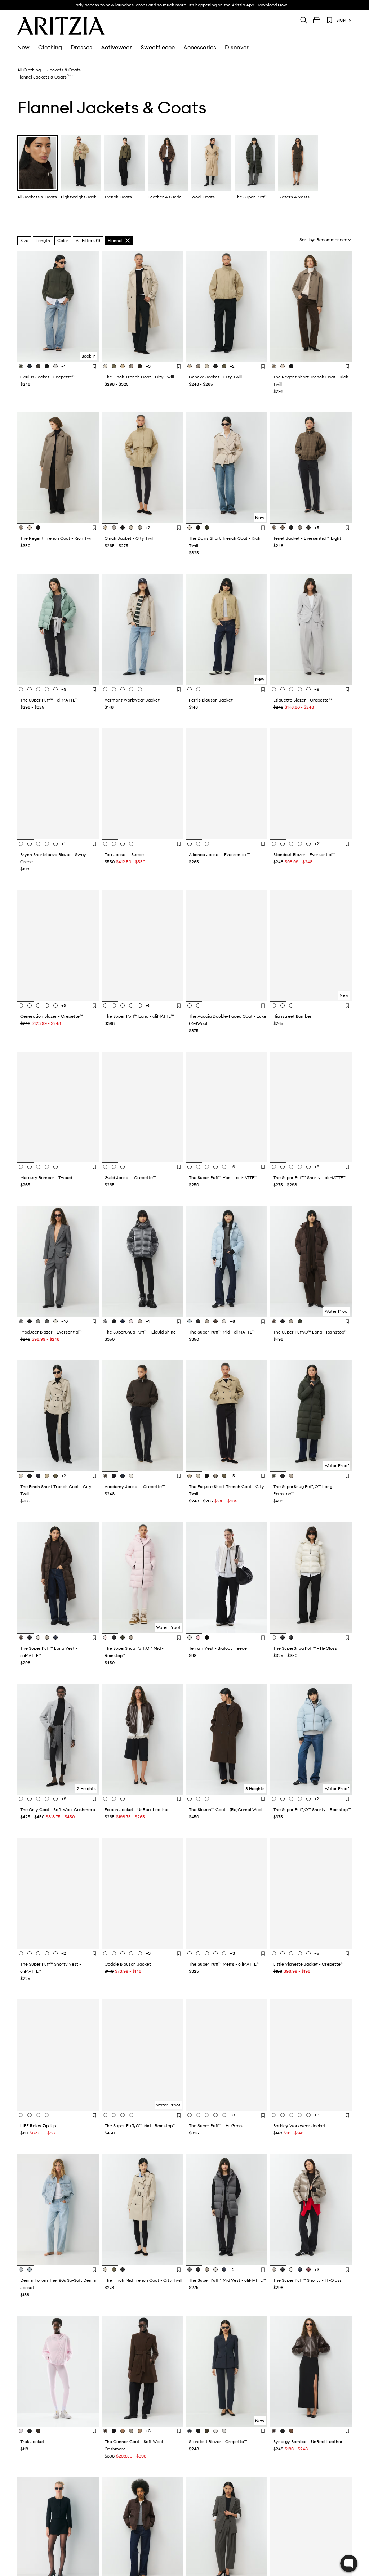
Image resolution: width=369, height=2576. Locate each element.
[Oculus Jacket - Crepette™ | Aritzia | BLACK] (47, 366)
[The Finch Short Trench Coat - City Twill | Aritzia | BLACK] (30, 1476)
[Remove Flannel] (128, 241)
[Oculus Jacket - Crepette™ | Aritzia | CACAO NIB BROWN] (38, 366)
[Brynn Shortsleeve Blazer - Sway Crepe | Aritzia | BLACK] (30, 844)
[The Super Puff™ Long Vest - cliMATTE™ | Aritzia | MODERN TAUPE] (47, 1638)
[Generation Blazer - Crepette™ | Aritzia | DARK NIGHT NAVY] (55, 1005)
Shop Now (242, 5)
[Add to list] (94, 366)
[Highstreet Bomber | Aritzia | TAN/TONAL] (291, 1005)
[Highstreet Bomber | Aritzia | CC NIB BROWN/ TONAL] (283, 1005)
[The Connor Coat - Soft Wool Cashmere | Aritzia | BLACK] (114, 2431)
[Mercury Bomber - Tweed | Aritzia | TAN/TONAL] (47, 1167)
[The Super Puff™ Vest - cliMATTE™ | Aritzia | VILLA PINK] (224, 1167)
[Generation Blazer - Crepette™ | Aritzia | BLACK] (30, 1005)
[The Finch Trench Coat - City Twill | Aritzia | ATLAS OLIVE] (114, 366)
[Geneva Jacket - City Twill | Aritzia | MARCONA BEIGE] (207, 366)
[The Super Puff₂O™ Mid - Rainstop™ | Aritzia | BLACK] (114, 2115)
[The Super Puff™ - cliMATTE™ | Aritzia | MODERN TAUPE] (38, 689)
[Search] (304, 20)
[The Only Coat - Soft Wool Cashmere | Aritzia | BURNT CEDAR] (30, 1799)
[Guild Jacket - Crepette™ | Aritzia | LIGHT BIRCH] (106, 1167)
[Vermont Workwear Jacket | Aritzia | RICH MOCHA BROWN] (123, 689)
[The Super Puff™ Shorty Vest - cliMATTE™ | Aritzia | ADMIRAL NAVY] (38, 1953)
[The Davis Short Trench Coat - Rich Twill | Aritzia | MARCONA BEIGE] (191, 528)
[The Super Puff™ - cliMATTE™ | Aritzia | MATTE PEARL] (47, 689)
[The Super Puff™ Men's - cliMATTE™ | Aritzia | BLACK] (198, 1953)
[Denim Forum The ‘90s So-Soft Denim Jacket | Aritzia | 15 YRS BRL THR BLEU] (22, 2270)
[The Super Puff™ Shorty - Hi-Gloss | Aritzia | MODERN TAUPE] (275, 2270)
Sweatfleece (158, 48)
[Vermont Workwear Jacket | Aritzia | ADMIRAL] (140, 689)
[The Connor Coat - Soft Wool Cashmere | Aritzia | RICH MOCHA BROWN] (106, 2431)
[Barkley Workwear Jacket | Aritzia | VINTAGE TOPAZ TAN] (308, 2115)
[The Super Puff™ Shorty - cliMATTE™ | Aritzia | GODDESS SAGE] (275, 1167)
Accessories (200, 48)
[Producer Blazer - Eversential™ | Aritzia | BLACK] (30, 1321)
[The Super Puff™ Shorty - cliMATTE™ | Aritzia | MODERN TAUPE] (291, 1167)
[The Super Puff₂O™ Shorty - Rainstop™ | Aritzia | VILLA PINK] (300, 1799)
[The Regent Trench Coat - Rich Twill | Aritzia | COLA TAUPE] (22, 528)
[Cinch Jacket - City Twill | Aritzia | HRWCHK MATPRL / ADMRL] (140, 528)
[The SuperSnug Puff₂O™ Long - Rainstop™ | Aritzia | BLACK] (283, 1476)
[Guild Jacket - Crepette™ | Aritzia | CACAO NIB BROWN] (114, 1167)
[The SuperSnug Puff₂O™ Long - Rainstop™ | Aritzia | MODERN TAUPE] (291, 1476)
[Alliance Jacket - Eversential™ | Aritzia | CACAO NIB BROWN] (207, 844)
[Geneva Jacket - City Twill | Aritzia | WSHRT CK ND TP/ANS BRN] (198, 366)
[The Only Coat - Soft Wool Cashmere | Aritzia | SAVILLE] (47, 1799)
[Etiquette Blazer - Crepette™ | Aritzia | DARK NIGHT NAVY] (300, 689)
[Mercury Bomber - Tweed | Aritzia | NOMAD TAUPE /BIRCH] (38, 1167)
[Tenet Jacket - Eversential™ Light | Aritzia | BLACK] (291, 528)
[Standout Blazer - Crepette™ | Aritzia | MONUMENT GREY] (224, 2431)
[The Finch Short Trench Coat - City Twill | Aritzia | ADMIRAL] (38, 1476)
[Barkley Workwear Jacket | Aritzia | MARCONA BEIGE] (283, 2115)
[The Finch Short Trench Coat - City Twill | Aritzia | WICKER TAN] (47, 1476)
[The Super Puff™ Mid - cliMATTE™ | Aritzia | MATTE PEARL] (224, 1321)
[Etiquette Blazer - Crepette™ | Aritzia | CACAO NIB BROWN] (308, 689)
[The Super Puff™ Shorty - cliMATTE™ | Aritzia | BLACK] (283, 1167)
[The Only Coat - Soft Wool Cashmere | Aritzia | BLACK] (38, 1799)
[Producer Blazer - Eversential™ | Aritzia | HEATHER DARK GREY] (38, 1321)
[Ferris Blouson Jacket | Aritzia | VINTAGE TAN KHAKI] (191, 689)
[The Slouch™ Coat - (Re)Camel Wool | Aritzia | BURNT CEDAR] (191, 1799)
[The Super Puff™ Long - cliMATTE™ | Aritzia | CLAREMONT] (106, 1005)
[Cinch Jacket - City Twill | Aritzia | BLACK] (123, 528)
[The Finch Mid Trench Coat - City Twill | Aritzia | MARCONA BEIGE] (106, 2270)
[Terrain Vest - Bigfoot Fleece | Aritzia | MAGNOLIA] (198, 1638)
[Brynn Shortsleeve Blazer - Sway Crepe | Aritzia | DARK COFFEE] (38, 844)
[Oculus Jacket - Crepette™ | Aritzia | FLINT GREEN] (22, 366)
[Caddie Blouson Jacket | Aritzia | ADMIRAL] (123, 1953)
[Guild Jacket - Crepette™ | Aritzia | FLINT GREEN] (123, 1167)
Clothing (50, 48)
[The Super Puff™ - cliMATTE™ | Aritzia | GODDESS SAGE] (22, 689)
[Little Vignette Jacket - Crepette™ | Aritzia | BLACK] (283, 1953)
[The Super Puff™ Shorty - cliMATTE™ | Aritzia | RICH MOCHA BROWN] (308, 1167)
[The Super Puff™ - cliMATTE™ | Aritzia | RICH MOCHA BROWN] (55, 689)
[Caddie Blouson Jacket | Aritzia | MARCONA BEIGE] (106, 1953)
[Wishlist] (330, 20)
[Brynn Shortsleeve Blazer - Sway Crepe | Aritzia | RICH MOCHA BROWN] (55, 844)
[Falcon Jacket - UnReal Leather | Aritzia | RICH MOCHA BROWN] (106, 1799)
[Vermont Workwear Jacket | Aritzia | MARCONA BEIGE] (106, 689)
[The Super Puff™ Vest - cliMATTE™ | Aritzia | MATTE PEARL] (215, 1167)
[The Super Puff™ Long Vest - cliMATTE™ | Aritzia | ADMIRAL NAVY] (55, 1638)
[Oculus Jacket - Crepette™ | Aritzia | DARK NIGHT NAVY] (30, 366)
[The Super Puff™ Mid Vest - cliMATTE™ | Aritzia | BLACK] (198, 2270)
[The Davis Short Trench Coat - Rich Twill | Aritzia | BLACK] (198, 528)
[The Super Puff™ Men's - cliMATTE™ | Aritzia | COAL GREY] (207, 1953)
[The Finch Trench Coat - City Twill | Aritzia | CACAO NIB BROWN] (140, 366)
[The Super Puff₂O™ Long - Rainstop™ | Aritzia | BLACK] (283, 1321)
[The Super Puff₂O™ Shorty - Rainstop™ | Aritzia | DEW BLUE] (275, 1799)
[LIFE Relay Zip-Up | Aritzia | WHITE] (47, 2115)
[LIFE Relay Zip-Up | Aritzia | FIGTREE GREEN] (22, 2115)
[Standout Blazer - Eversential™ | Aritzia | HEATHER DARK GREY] (300, 844)
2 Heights (86, 1789)
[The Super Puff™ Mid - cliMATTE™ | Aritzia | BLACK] (198, 1321)
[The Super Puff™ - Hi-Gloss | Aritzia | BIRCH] (215, 2115)
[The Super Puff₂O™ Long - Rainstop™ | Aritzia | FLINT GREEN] (300, 1321)
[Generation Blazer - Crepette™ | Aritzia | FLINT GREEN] (22, 1005)
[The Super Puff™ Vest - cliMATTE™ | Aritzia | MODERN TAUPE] (207, 1167)
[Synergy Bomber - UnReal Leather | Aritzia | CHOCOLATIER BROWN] (291, 2431)
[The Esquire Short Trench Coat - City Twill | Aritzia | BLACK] (207, 1476)
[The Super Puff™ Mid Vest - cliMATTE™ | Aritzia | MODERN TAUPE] (207, 2270)
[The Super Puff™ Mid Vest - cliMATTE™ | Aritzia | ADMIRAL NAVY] (224, 2270)
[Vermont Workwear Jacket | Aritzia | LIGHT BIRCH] (131, 689)
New (23, 48)
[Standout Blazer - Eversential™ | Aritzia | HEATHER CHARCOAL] (308, 844)
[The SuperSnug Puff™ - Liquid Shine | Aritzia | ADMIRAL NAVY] (123, 1321)
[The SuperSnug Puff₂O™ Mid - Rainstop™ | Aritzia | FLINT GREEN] (123, 1638)
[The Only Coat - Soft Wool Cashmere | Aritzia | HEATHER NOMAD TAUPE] (55, 1799)
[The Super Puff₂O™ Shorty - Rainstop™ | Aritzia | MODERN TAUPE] (291, 1799)
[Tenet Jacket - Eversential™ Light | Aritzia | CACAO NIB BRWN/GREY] (308, 528)
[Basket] (317, 20)
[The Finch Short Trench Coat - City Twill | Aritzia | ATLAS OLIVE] (55, 1476)
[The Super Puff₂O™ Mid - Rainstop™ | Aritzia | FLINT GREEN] (131, 2115)
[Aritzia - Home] (61, 26)
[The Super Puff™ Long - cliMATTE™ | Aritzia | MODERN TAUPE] (123, 1005)
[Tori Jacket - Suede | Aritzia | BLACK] (123, 844)
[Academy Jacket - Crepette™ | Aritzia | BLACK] (114, 1476)
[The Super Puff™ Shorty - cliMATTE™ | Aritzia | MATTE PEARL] (300, 1167)
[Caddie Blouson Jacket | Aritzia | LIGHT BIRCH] (131, 1953)
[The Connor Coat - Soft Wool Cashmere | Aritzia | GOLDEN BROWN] (123, 2431)
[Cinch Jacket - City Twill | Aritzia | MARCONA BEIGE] (131, 528)
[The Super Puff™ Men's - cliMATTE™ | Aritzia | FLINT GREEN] (191, 1953)
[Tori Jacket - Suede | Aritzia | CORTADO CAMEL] (131, 844)
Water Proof (337, 1311)
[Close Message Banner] (357, 5)
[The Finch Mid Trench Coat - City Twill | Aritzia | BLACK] (123, 2270)
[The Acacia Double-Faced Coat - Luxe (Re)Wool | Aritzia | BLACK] (198, 1005)
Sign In (344, 20)
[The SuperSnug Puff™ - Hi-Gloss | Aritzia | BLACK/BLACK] (291, 1638)
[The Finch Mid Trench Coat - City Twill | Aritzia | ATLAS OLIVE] (114, 2270)
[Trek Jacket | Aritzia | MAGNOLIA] (22, 2431)
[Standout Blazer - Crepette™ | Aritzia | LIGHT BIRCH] (215, 2431)
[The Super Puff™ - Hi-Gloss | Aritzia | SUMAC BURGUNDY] (224, 2115)
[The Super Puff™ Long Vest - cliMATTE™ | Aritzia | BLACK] (30, 1638)
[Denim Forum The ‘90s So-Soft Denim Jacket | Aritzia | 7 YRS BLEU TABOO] (30, 2270)
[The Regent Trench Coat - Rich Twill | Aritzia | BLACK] (38, 528)
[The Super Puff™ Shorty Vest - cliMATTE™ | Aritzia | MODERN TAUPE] (22, 1953)
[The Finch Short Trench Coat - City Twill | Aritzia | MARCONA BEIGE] (22, 1476)
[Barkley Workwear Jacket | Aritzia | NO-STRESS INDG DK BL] (275, 2115)
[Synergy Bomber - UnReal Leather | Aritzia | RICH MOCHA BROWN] (275, 2431)
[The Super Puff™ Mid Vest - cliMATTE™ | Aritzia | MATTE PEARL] (215, 2270)
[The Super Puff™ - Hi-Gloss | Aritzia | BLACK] (198, 2115)
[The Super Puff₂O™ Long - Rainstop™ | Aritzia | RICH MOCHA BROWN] (275, 1321)
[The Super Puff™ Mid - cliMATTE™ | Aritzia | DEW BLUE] (191, 1321)
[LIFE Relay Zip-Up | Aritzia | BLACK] (30, 2115)
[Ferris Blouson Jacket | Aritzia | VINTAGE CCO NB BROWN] (198, 689)
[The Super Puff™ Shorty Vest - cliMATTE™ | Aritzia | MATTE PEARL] (47, 1953)
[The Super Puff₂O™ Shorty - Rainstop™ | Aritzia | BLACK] (283, 1799)
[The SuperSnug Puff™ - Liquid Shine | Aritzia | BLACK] (114, 1321)
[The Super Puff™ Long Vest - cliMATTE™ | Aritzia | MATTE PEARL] (38, 1638)
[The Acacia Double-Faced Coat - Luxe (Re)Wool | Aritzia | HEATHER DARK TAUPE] (191, 1005)
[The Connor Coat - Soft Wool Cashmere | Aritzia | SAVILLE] (140, 2431)
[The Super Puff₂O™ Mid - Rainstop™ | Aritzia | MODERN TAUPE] (123, 2115)
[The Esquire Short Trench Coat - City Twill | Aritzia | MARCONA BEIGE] (198, 1476)
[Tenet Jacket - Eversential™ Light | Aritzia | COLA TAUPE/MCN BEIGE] (283, 528)
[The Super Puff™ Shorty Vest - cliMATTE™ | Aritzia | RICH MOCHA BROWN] (55, 1953)
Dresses (81, 48)
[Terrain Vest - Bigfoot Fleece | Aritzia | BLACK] (207, 1638)
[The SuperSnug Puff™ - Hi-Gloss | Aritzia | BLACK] (283, 1638)
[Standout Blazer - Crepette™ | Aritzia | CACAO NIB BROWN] (207, 2431)
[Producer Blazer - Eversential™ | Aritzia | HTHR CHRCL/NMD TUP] (47, 1321)
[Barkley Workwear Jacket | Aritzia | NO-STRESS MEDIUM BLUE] (291, 2115)
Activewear (116, 48)
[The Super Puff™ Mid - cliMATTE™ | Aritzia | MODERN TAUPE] (207, 1321)
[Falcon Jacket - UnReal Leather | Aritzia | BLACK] (114, 1799)
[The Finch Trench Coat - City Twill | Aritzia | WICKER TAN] (123, 366)
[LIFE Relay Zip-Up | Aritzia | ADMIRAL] (38, 2115)
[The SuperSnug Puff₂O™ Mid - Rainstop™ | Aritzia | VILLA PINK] (106, 1638)
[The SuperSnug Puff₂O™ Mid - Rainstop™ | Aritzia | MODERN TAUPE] (131, 1638)
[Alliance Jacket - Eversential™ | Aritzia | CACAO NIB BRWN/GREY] (198, 844)
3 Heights (255, 1789)
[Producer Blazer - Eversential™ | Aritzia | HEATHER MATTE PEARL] (55, 1321)
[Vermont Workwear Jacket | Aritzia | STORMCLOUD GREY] (114, 689)
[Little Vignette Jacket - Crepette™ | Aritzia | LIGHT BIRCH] (300, 1953)
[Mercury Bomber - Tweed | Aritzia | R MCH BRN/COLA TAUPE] (22, 1167)
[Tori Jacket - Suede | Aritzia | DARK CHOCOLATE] (106, 844)
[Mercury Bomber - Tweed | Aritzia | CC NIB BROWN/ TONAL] (30, 1167)
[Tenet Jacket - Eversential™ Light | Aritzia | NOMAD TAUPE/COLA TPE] (300, 528)
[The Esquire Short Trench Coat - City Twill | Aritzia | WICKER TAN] (191, 1476)
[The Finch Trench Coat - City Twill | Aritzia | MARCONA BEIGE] (106, 366)
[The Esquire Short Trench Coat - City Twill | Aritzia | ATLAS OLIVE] (224, 1476)
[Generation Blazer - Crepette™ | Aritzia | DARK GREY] (47, 1005)
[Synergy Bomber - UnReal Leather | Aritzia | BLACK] (283, 2431)
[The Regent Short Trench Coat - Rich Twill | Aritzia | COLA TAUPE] (275, 366)
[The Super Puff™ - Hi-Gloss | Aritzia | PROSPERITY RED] (191, 2115)
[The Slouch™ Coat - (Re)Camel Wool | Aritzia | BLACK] (198, 1799)
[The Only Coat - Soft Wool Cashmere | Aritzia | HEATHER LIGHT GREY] (22, 1799)
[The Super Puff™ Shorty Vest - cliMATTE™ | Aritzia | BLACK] (30, 1953)
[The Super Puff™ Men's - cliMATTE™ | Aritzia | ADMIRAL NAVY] (224, 1953)
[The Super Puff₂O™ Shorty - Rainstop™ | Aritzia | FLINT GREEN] (308, 1799)
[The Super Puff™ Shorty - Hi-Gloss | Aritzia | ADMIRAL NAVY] (300, 2270)
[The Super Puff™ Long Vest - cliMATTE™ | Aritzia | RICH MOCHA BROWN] (22, 1638)
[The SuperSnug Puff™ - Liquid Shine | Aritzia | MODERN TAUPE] (140, 1321)
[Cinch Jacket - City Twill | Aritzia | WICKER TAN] (106, 528)
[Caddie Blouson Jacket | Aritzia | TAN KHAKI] (114, 1953)
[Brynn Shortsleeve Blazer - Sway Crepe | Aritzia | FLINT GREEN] (47, 844)
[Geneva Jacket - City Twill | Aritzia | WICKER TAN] (191, 366)
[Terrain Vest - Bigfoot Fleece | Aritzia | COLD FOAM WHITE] (191, 1638)
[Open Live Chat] (349, 2563)
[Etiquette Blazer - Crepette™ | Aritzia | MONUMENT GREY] (275, 689)
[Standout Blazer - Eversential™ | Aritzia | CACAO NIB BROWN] (275, 844)
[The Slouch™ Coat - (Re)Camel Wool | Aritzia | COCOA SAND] (207, 1799)
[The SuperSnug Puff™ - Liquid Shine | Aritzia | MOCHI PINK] (131, 1321)
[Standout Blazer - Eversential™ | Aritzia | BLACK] (283, 844)
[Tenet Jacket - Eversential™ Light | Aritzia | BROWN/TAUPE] (275, 528)
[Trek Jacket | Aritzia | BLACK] (30, 2431)
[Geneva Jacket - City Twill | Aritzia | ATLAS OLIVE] (224, 366)
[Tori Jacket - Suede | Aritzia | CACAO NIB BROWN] (114, 844)
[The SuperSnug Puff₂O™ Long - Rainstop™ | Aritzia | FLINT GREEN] (275, 1476)
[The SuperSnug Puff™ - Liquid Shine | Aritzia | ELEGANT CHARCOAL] (106, 1321)
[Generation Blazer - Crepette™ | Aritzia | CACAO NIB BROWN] (38, 1005)
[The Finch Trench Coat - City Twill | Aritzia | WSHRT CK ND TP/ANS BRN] (131, 366)
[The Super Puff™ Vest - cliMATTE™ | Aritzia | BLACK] (198, 1167)
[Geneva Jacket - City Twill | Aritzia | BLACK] (215, 366)
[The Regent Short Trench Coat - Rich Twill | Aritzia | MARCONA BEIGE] (283, 366)
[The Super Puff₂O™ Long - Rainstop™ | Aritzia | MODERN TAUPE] (291, 1321)
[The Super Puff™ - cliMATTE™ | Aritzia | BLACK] (30, 689)
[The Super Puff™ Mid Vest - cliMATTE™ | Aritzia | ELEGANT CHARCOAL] (191, 2270)
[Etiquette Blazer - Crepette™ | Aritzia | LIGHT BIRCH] (291, 689)
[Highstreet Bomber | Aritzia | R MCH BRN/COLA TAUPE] (275, 1005)
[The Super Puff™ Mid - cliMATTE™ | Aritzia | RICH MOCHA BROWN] (215, 1321)
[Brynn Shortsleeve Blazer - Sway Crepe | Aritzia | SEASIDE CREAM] (22, 844)
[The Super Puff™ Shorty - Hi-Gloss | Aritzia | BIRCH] (291, 2270)
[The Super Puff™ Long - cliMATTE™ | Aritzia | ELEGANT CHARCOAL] (140, 1005)
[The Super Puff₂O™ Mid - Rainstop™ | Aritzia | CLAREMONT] (106, 2115)
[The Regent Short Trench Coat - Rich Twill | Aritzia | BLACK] (291, 366)
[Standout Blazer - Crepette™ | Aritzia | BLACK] (198, 2431)
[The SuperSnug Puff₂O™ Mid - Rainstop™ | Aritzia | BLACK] (114, 1638)
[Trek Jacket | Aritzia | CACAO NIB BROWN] (38, 2431)
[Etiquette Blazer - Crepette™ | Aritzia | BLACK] (283, 689)
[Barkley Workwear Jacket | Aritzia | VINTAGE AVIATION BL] (300, 2115)
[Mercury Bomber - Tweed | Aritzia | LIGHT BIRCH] (55, 1167)
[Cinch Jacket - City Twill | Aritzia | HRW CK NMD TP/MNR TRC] (114, 528)
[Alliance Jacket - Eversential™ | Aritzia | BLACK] (191, 844)
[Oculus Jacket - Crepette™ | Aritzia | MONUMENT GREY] (55, 366)
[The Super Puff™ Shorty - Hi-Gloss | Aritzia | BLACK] (283, 2270)
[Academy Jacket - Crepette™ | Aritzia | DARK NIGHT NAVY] (123, 1476)
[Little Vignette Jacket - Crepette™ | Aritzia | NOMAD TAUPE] (291, 1953)
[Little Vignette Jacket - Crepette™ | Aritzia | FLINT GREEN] (308, 1953)
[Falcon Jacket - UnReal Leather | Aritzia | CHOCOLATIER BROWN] (123, 1799)
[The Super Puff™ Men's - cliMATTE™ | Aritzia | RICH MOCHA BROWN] (215, 1953)
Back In (89, 356)
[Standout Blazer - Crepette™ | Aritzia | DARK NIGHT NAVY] (191, 2431)
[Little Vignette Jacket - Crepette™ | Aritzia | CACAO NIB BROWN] (275, 1953)
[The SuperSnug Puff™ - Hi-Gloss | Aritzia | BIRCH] (275, 1638)
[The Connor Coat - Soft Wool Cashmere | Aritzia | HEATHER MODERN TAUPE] (131, 2431)
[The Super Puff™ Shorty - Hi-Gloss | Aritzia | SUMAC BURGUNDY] (308, 2270)
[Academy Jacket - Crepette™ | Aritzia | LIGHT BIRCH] (131, 1476)
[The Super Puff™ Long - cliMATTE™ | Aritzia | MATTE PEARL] (131, 1005)
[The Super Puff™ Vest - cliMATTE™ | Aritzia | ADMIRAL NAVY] (191, 1167)
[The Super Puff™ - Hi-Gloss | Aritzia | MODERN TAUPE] (207, 2115)
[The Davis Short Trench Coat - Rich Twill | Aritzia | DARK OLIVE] (207, 528)
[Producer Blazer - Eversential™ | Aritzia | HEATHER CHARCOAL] (22, 1321)
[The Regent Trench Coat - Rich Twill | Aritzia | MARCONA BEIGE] (30, 528)
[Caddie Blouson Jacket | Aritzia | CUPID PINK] (140, 1953)
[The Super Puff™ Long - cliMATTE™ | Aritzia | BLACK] (114, 1005)
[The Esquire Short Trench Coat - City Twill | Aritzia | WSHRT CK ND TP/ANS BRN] (215, 1476)
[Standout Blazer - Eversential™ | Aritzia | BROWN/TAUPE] (291, 844)
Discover (237, 48)
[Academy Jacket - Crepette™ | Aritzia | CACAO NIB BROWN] (106, 1476)
